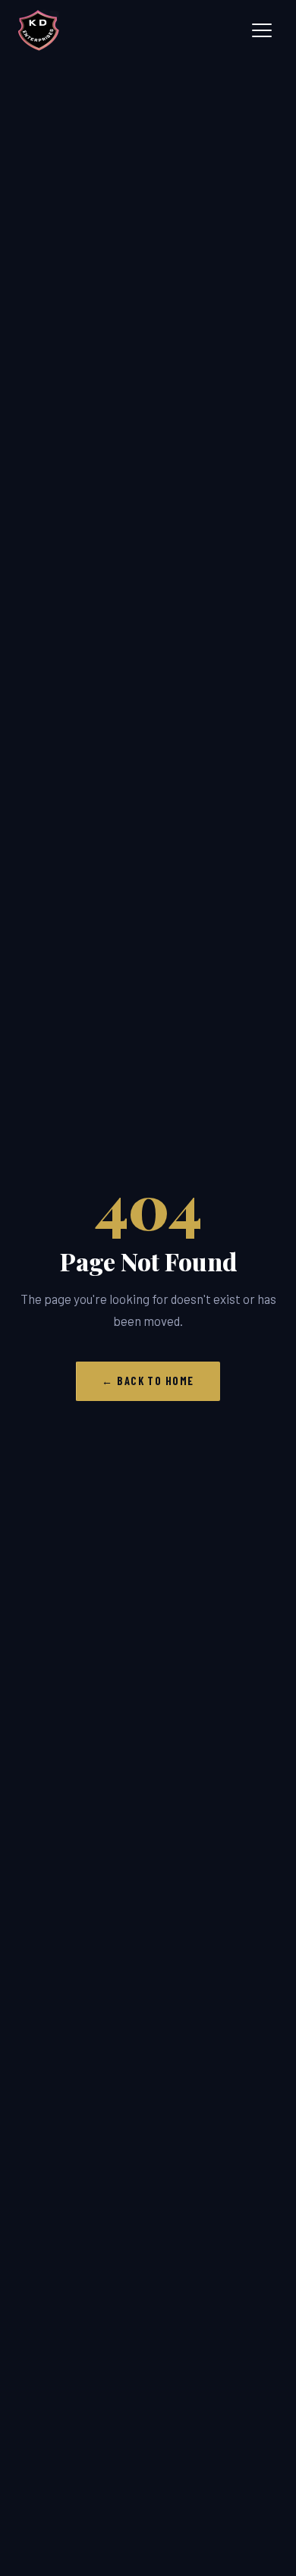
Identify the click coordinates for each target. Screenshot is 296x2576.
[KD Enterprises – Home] (39, 30)
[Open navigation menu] (262, 30)
